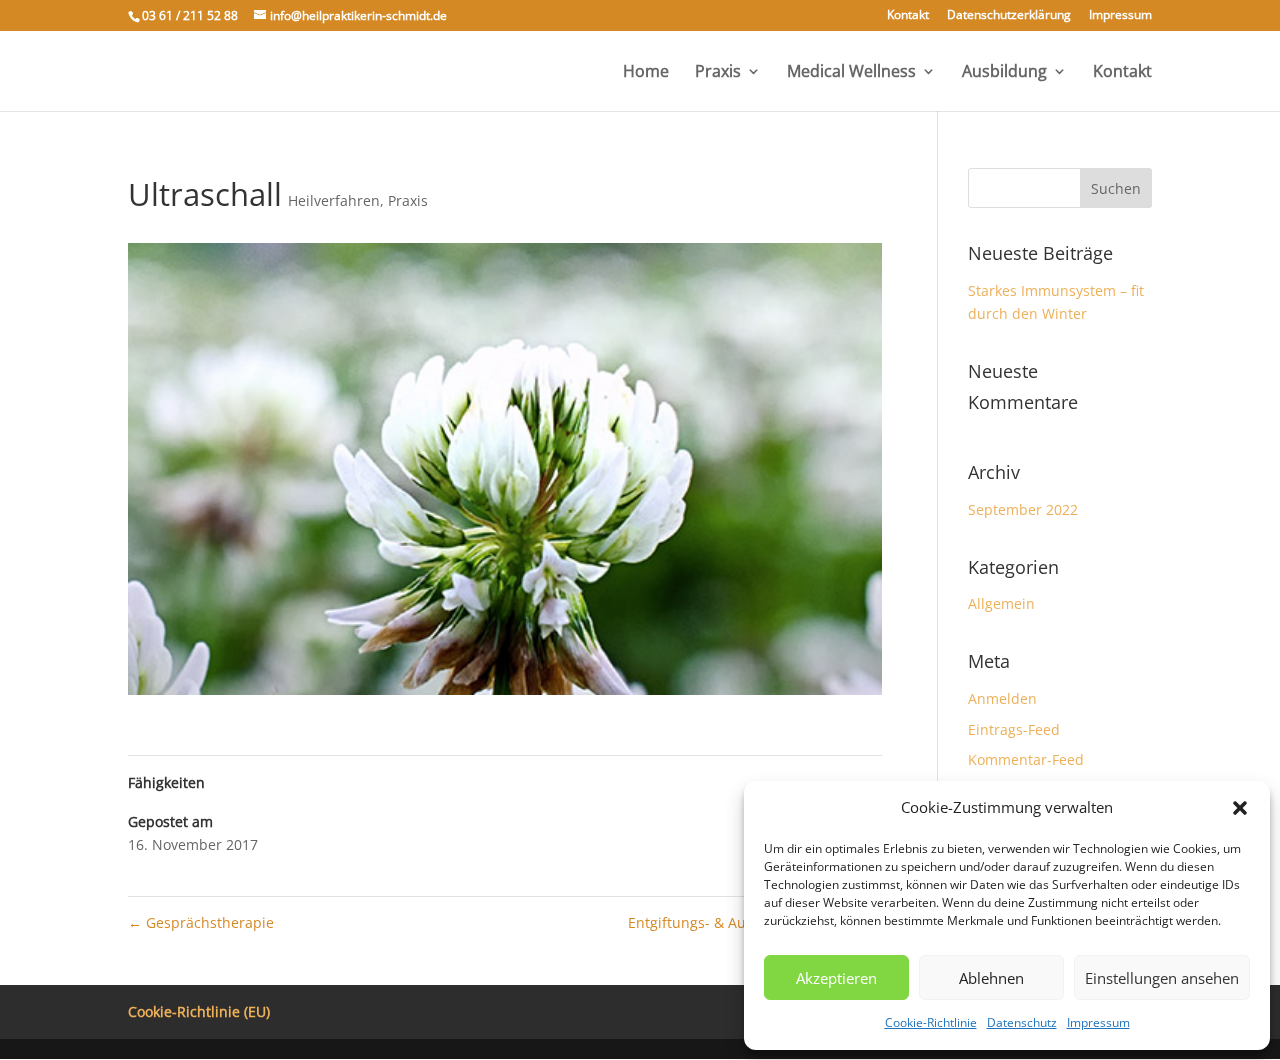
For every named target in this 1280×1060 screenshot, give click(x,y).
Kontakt (908, 16)
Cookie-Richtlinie (931, 1022)
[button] (1240, 808)
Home (646, 73)
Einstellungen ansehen (1162, 978)
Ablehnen (991, 978)
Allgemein (1001, 603)
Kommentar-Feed (1026, 759)
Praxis (718, 73)
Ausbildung (1004, 73)
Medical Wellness (851, 73)
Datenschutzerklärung (1009, 16)
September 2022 (1023, 509)
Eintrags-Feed (1014, 729)
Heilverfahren (334, 200)
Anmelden (1002, 698)
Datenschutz (1022, 1022)
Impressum (1098, 1022)
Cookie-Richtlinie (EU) (199, 1011)
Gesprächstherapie (201, 922)
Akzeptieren (836, 978)
